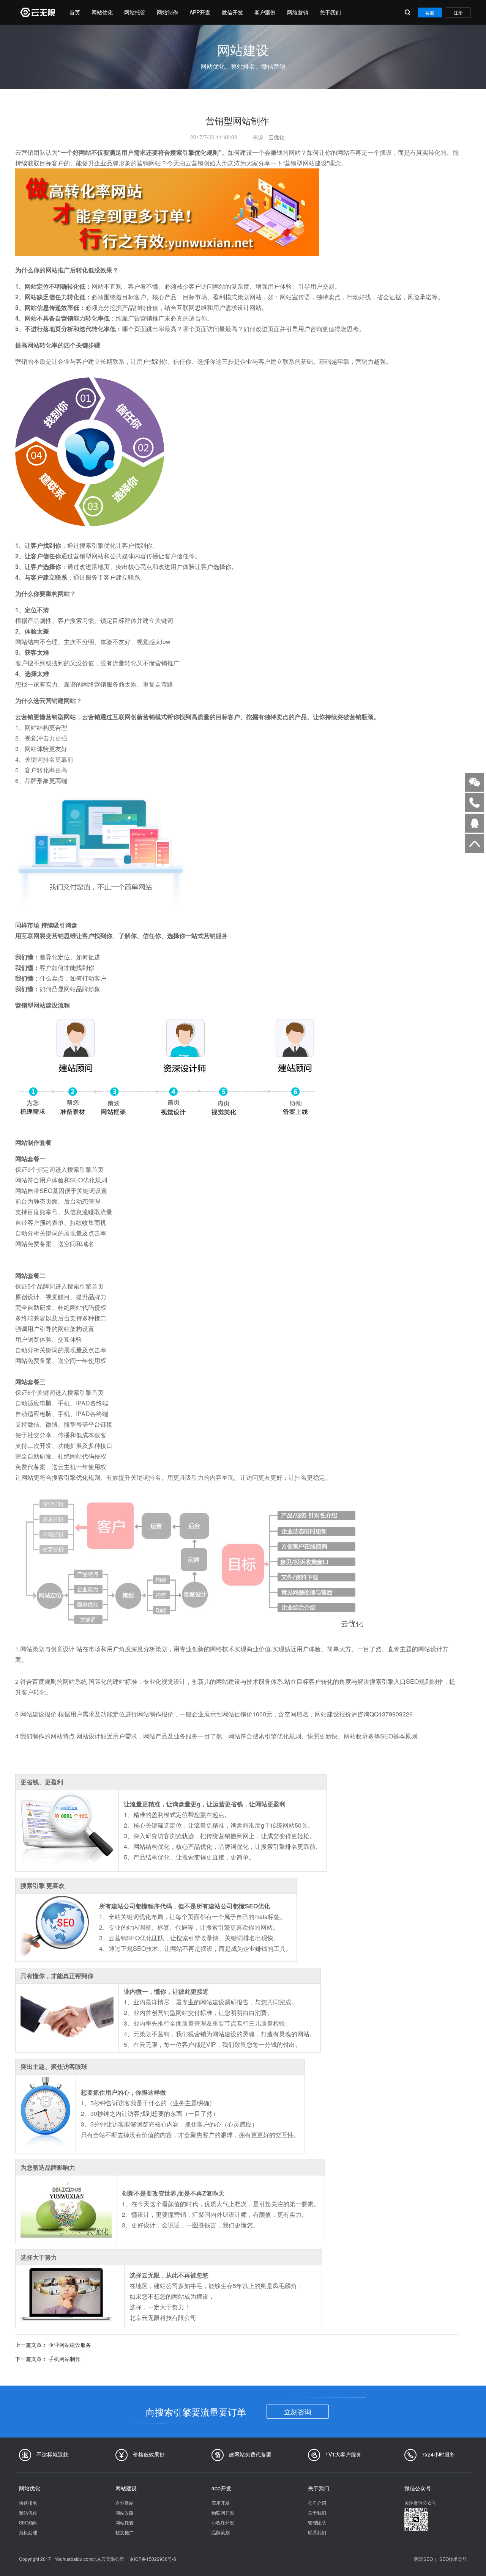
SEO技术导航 (453, 2559)
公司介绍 (317, 2503)
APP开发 (200, 12)
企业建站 (125, 2503)
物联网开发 (223, 2512)
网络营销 (298, 12)
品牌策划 (221, 2532)
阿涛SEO (424, 2559)
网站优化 (102, 12)
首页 (75, 12)
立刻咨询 (298, 2411)
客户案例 (265, 12)
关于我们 (330, 12)
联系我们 (317, 2532)
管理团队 (317, 2522)
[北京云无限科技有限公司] (37, 12)
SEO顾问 (28, 2522)
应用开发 (221, 2503)
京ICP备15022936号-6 (153, 2559)
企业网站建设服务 (70, 2345)
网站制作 (167, 12)
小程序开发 (223, 2522)
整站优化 (28, 2512)
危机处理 (28, 2532)
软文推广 (125, 2532)
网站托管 (135, 12)
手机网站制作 (65, 2359)
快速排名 (28, 2503)
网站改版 (125, 2512)
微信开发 (232, 12)
